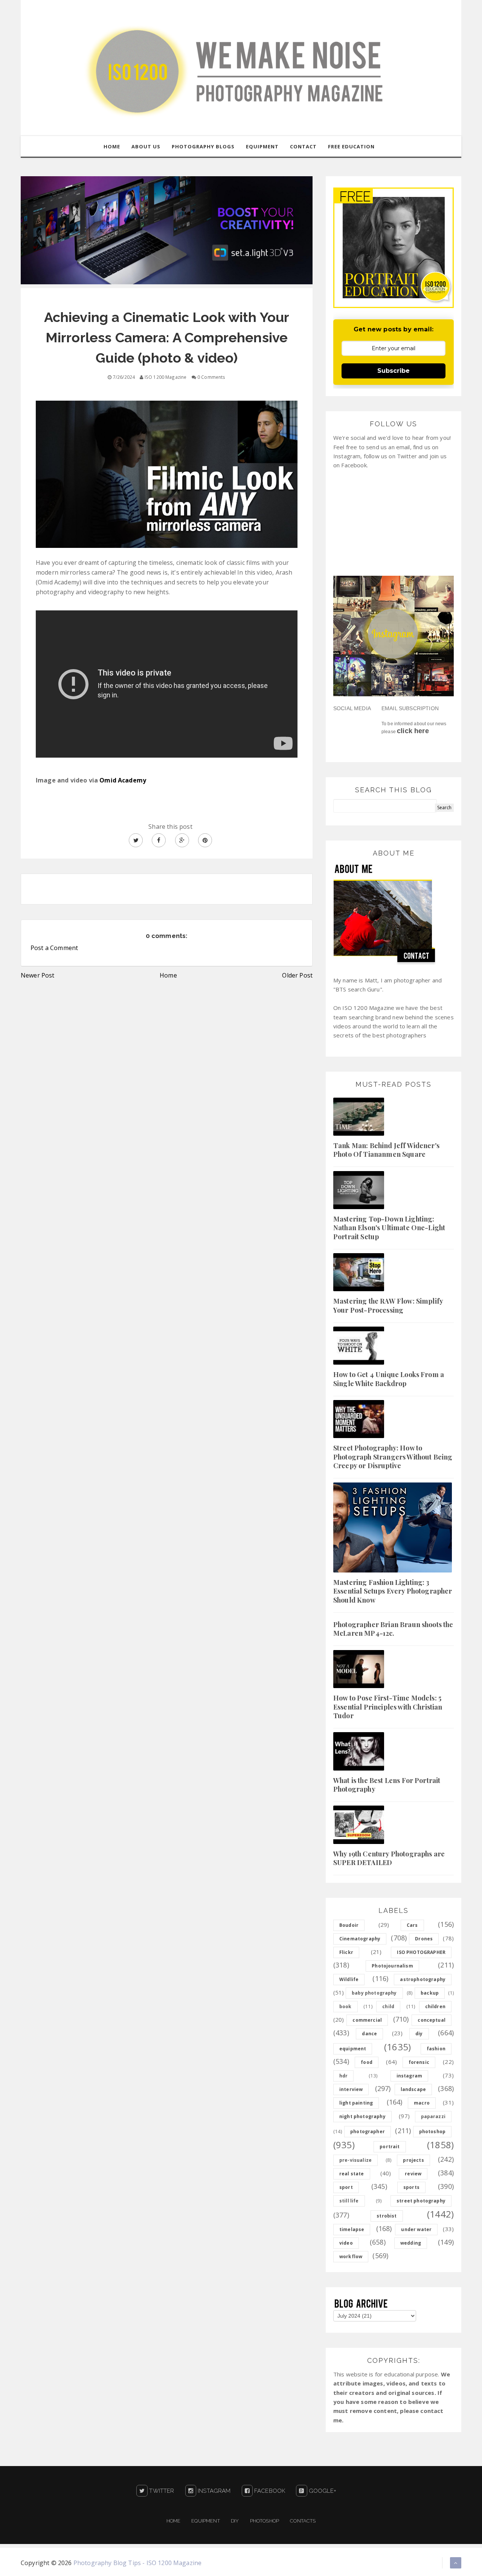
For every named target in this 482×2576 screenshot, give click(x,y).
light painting (356, 2103)
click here (413, 731)
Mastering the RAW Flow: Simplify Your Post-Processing (388, 1305)
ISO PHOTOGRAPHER (421, 1952)
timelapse (352, 2229)
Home (168, 975)
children (435, 2006)
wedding (411, 2243)
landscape (413, 2089)
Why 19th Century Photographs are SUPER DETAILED (389, 1858)
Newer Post (38, 975)
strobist (387, 2216)
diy (419, 2034)
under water (416, 2229)
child (388, 2006)
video (346, 2243)
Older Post (297, 975)
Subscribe (394, 371)
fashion (436, 2049)
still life (349, 2201)
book (345, 2006)
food (367, 2062)
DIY (235, 2521)
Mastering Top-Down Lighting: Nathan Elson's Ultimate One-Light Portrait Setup (389, 1228)
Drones (424, 1939)
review (413, 2174)
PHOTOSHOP (265, 2521)
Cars (412, 1925)
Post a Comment (54, 948)
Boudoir (349, 1925)
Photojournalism (392, 1966)
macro (422, 2103)
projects (413, 2160)
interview (351, 2089)
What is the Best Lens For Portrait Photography (387, 1785)
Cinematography (360, 1939)
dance (369, 2034)
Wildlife (349, 1979)
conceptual (432, 2020)
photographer (368, 2131)
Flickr (346, 1952)
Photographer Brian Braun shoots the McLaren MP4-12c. (393, 1629)
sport (346, 2187)
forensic (419, 2062)
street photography (421, 2201)
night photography (362, 2116)
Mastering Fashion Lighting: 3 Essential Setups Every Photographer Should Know (393, 1591)
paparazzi (433, 2116)
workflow (351, 2256)
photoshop (432, 2131)
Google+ (322, 2491)
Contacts (303, 2521)
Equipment (205, 2521)
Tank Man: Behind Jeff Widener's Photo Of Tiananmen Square (386, 1150)
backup (430, 1993)
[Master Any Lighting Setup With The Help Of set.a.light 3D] (167, 230)
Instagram (214, 2491)
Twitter (161, 2491)
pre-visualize (355, 2160)
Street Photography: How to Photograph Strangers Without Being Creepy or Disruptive (393, 1457)
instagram (409, 2076)
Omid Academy (123, 780)
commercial (367, 2020)
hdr (343, 2076)
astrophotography (423, 1979)
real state (352, 2174)
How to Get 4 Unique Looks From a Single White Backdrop (389, 1379)
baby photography (374, 1993)
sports (411, 2187)
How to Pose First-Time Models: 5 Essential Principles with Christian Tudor (388, 1707)
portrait (390, 2147)
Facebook (269, 2491)
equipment (353, 2049)
